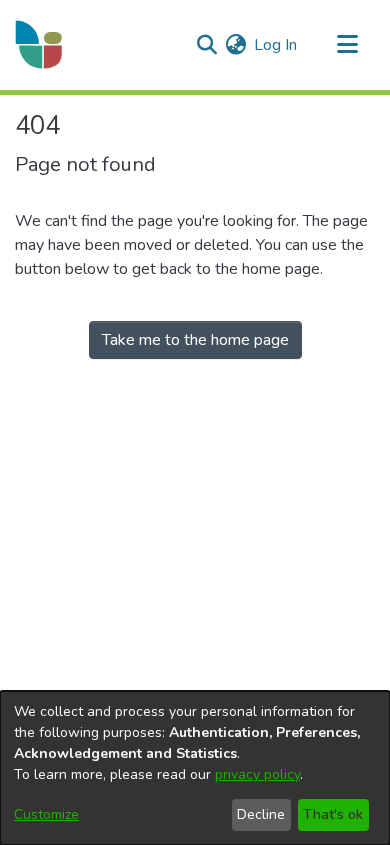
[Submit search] (206, 45)
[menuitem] (235, 45)
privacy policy (257, 774)
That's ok (333, 814)
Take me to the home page (195, 340)
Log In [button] (276, 45)
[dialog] (195, 768)
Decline (261, 814)
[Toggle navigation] (347, 45)
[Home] (40, 45)
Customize (46, 814)
